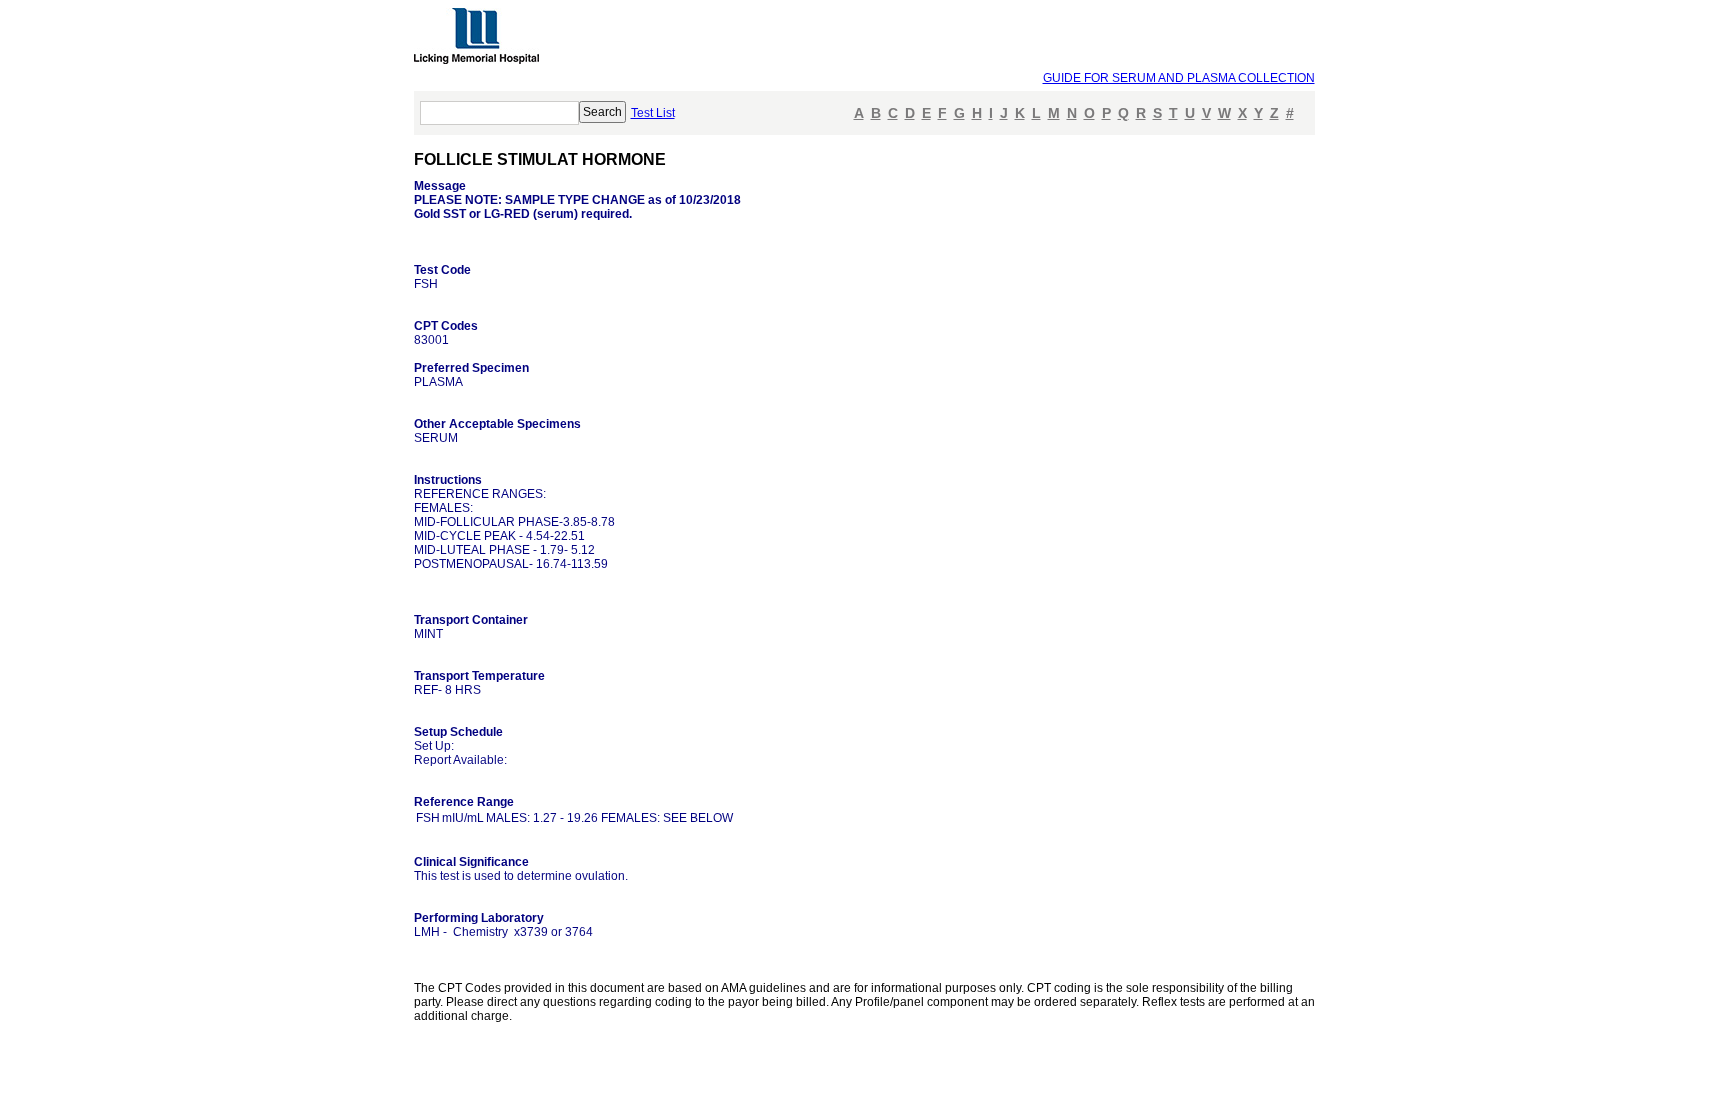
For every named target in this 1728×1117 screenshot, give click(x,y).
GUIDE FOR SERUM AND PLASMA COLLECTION (1179, 78)
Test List (653, 113)
